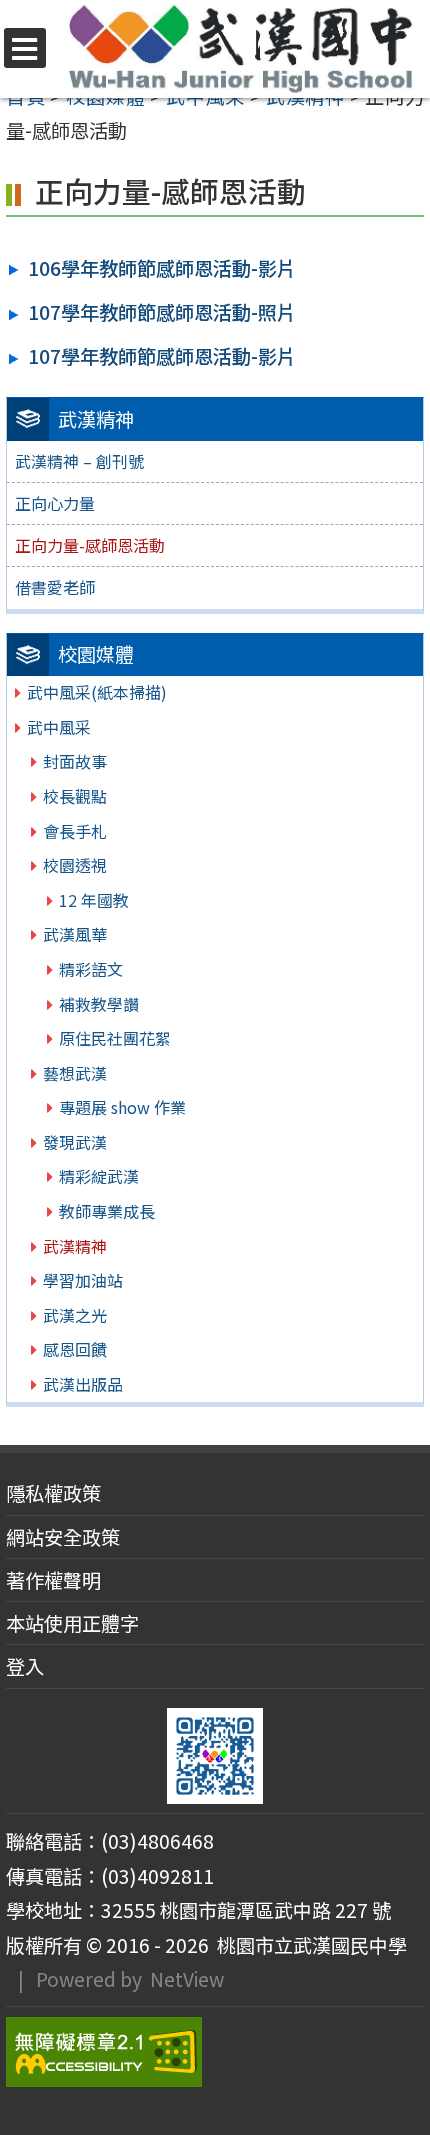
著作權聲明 (53, 1580)
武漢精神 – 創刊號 (79, 461)
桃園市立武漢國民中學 (308, 1945)
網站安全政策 (63, 1537)
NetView (187, 1979)
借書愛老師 (55, 587)
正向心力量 (55, 503)
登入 (25, 1666)
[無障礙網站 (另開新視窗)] (215, 2052)
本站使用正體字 (72, 1623)
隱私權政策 (53, 1493)
